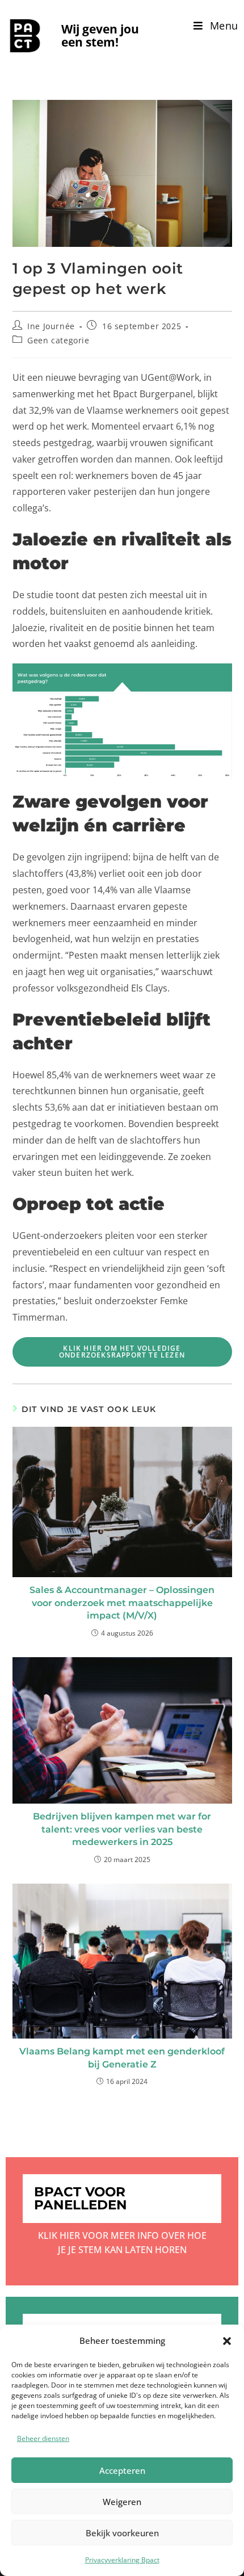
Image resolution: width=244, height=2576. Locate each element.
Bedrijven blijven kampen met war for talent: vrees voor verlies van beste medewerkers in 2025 (122, 1829)
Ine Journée (51, 326)
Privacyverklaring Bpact (122, 2560)
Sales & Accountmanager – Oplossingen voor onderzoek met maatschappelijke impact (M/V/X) (122, 1603)
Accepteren (122, 2470)
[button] (227, 2341)
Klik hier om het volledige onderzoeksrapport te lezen (122, 1352)
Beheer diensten (43, 2438)
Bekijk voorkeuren (122, 2533)
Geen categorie (58, 340)
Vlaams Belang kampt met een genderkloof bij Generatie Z (122, 2058)
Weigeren (122, 2502)
